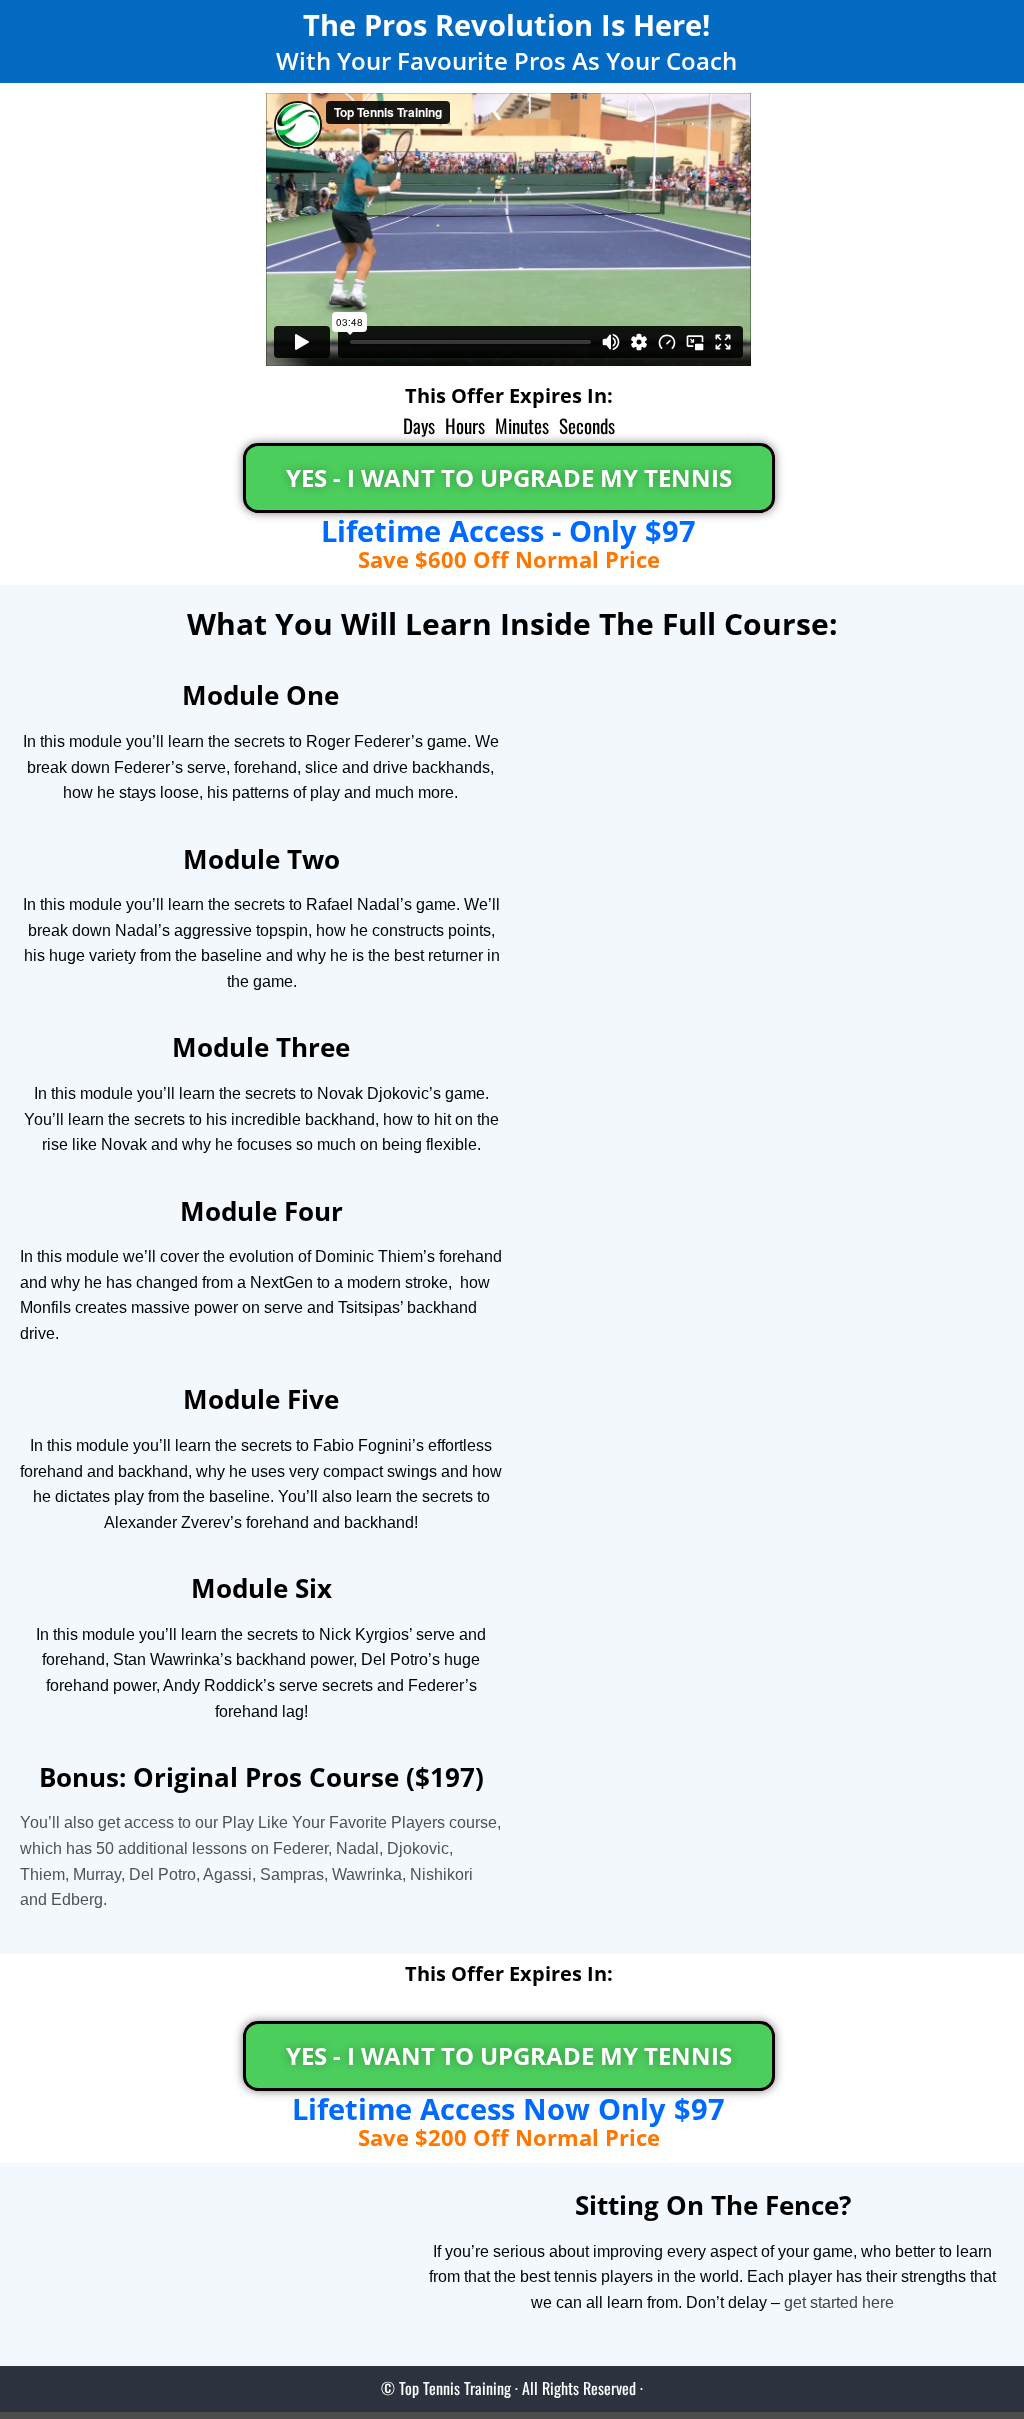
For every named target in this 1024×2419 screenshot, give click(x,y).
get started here (839, 2302)
